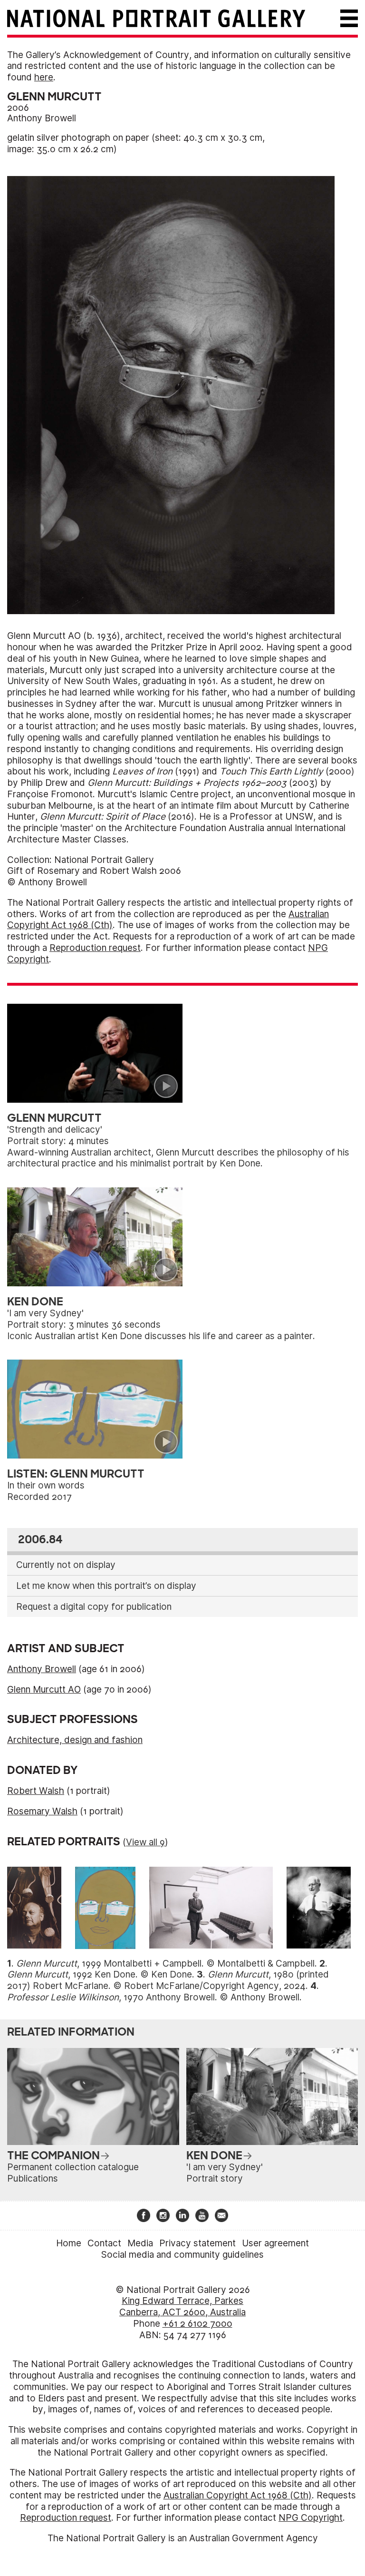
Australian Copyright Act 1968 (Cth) (238, 2495)
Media (140, 2243)
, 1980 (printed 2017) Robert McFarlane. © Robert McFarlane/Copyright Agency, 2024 (168, 1980)
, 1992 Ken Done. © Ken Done (100, 1974)
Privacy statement (197, 2243)
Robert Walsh (36, 1791)
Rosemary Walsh (42, 1811)
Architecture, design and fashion (75, 1740)
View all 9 (145, 1842)
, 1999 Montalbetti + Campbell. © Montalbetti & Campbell (165, 1964)
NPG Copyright (311, 2518)
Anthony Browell (42, 118)
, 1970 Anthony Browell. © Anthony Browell (153, 1997)
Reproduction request (95, 948)
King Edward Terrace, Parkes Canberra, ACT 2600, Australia (182, 2307)
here (44, 77)
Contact (104, 2243)
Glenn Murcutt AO (44, 1690)
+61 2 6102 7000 (197, 2324)
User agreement (275, 2243)
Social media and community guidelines (182, 2255)
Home (69, 2243)
